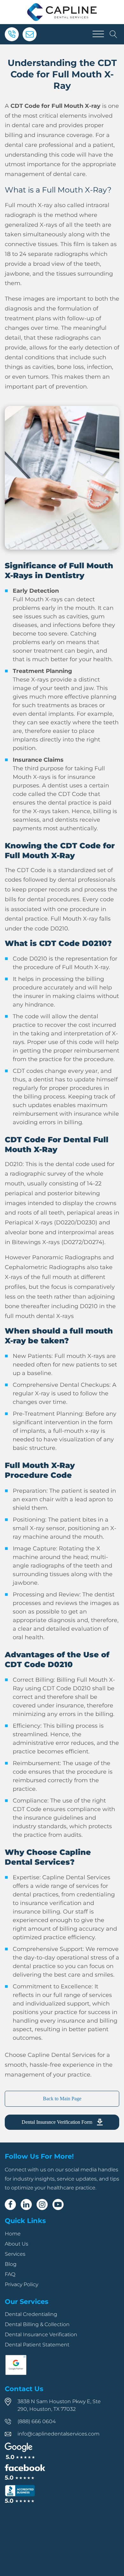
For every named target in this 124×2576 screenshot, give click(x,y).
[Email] (30, 34)
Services (15, 2254)
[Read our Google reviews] (20, 2451)
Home (13, 2234)
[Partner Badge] (16, 2374)
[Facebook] (10, 2204)
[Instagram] (42, 2204)
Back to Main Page (62, 2099)
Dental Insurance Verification (41, 2335)
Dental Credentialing (31, 2314)
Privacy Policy (21, 2284)
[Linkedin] (26, 2204)
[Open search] (114, 34)
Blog (11, 2264)
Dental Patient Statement (37, 2345)
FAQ (10, 2274)
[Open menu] (98, 34)
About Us (17, 2244)
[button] (62, 2122)
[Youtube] (58, 2204)
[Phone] (12, 34)
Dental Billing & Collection (37, 2324)
